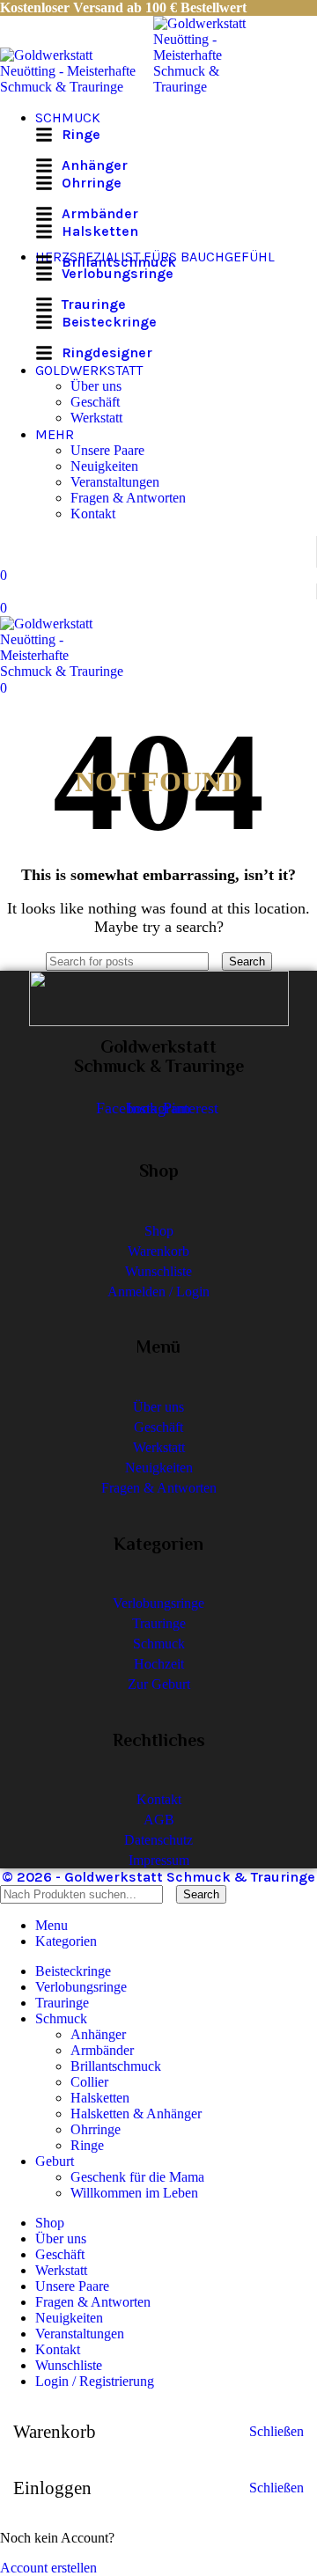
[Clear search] (217, 961)
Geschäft (95, 402)
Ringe (87, 2145)
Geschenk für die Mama (137, 2177)
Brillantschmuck (116, 2066)
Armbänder (102, 2050)
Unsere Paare (107, 450)
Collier (89, 2082)
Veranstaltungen (115, 482)
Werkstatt (96, 418)
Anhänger (98, 2034)
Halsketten (100, 2098)
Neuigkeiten (104, 466)
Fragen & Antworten (128, 498)
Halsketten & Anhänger (136, 2114)
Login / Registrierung (95, 2381)
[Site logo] (77, 87)
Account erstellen (48, 2568)
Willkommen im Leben (134, 2193)
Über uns (96, 386)
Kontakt (93, 514)
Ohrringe (96, 2129)
